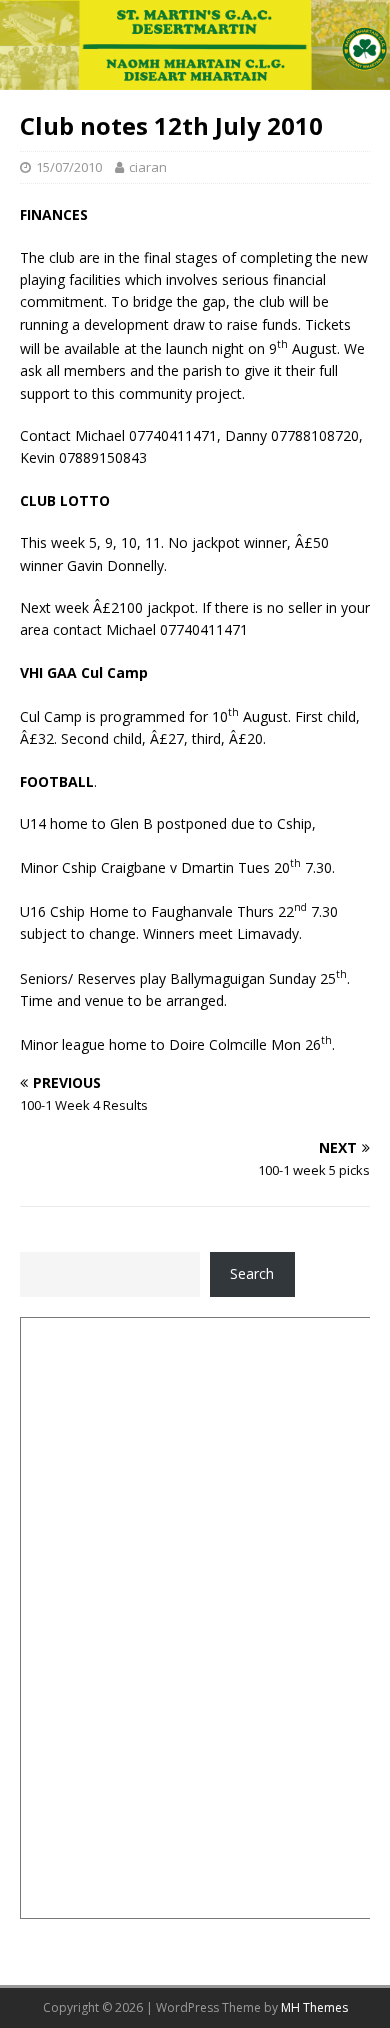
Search (252, 1273)
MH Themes (314, 2007)
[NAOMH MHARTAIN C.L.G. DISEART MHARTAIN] (195, 78)
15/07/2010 (69, 167)
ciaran (148, 167)
